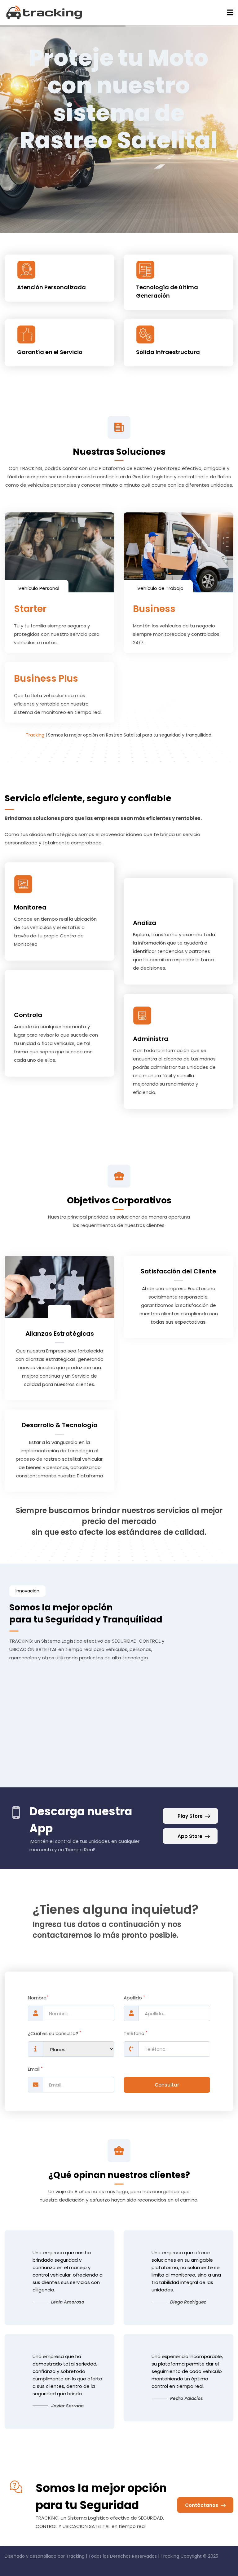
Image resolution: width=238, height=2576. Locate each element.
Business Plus (46, 678)
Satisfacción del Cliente (178, 1271)
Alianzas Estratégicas (60, 1334)
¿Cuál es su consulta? (54, 2034)
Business (154, 609)
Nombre (38, 1998)
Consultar (167, 2085)
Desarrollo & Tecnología (60, 1425)
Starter (30, 609)
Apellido (134, 1998)
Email (35, 2069)
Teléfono (135, 2034)
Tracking (35, 735)
